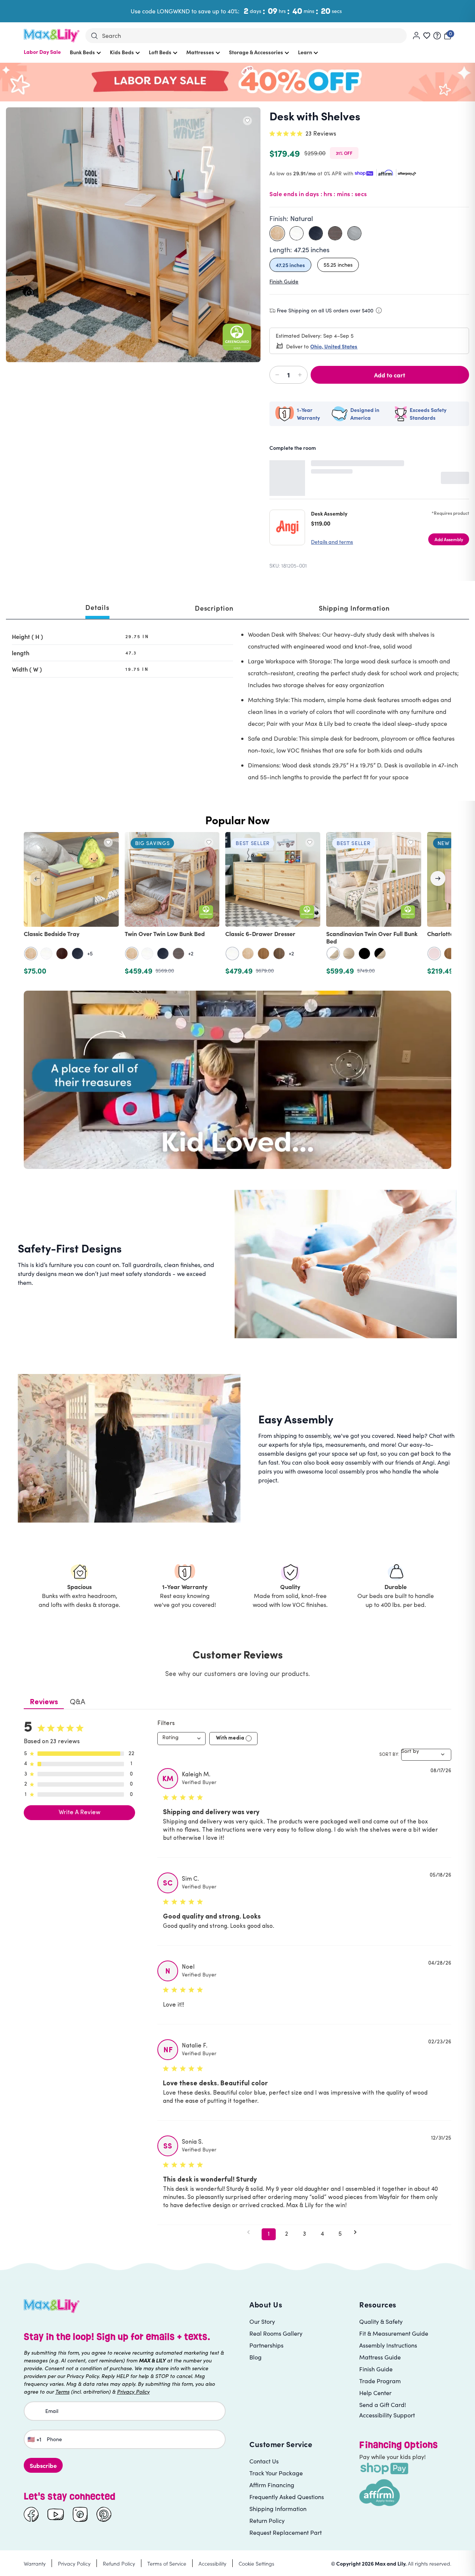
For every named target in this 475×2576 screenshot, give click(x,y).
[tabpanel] (237, 707)
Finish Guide (284, 281)
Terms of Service (167, 2563)
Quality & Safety (381, 2321)
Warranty (35, 2563)
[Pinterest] (104, 2514)
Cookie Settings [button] (256, 2563)
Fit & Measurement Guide (394, 2333)
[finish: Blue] (78, 954)
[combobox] (181, 1739)
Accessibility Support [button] (387, 2415)
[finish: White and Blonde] (333, 954)
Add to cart (390, 375)
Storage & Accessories (256, 52)
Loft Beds (160, 52)
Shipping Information (278, 2509)
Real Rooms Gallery (276, 2333)
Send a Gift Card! (383, 2405)
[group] (237, 904)
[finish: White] (46, 954)
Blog (255, 2357)
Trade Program (380, 2381)
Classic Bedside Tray (52, 933)
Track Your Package (276, 2473)
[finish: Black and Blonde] (380, 954)
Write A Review (80, 1813)
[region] (237, 904)
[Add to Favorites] (247, 121)
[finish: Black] (364, 954)
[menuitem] (42, 56)
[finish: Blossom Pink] (434, 954)
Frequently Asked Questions (287, 2497)
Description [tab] (214, 608)
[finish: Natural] (31, 954)
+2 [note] (191, 954)
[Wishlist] (427, 36)
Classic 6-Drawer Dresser (260, 933)
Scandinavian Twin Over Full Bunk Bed (372, 937)
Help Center (375, 2393)
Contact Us (264, 2461)
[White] (297, 233)
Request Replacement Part (286, 2532)
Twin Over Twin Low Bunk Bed (165, 933)
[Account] (416, 36)
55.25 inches (338, 265)
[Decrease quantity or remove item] (279, 375)
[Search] (94, 36)
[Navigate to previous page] (251, 2232)
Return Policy (267, 2520)
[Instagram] (80, 2514)
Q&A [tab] (78, 1702)
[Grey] (354, 233)
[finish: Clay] (178, 954)
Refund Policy (119, 2563)
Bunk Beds (82, 52)
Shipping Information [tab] (354, 608)
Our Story (262, 2321)
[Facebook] (31, 2514)
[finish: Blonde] (349, 954)
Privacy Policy (74, 2563)
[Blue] (316, 233)
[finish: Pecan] (263, 954)
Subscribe (43, 2465)
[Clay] (335, 233)
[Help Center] (437, 36)
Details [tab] (97, 607)
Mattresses (200, 52)
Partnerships (266, 2345)
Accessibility (212, 2563)
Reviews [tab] (44, 1702)
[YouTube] (56, 2514)
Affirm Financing (272, 2485)
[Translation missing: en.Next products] (438, 878)
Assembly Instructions (388, 2345)
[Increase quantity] (298, 375)
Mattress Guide (380, 2357)
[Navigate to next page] (358, 2232)
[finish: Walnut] (279, 954)
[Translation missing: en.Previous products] (37, 878)
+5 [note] (90, 954)
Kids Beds (122, 52)
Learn (305, 52)
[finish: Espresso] (62, 954)
